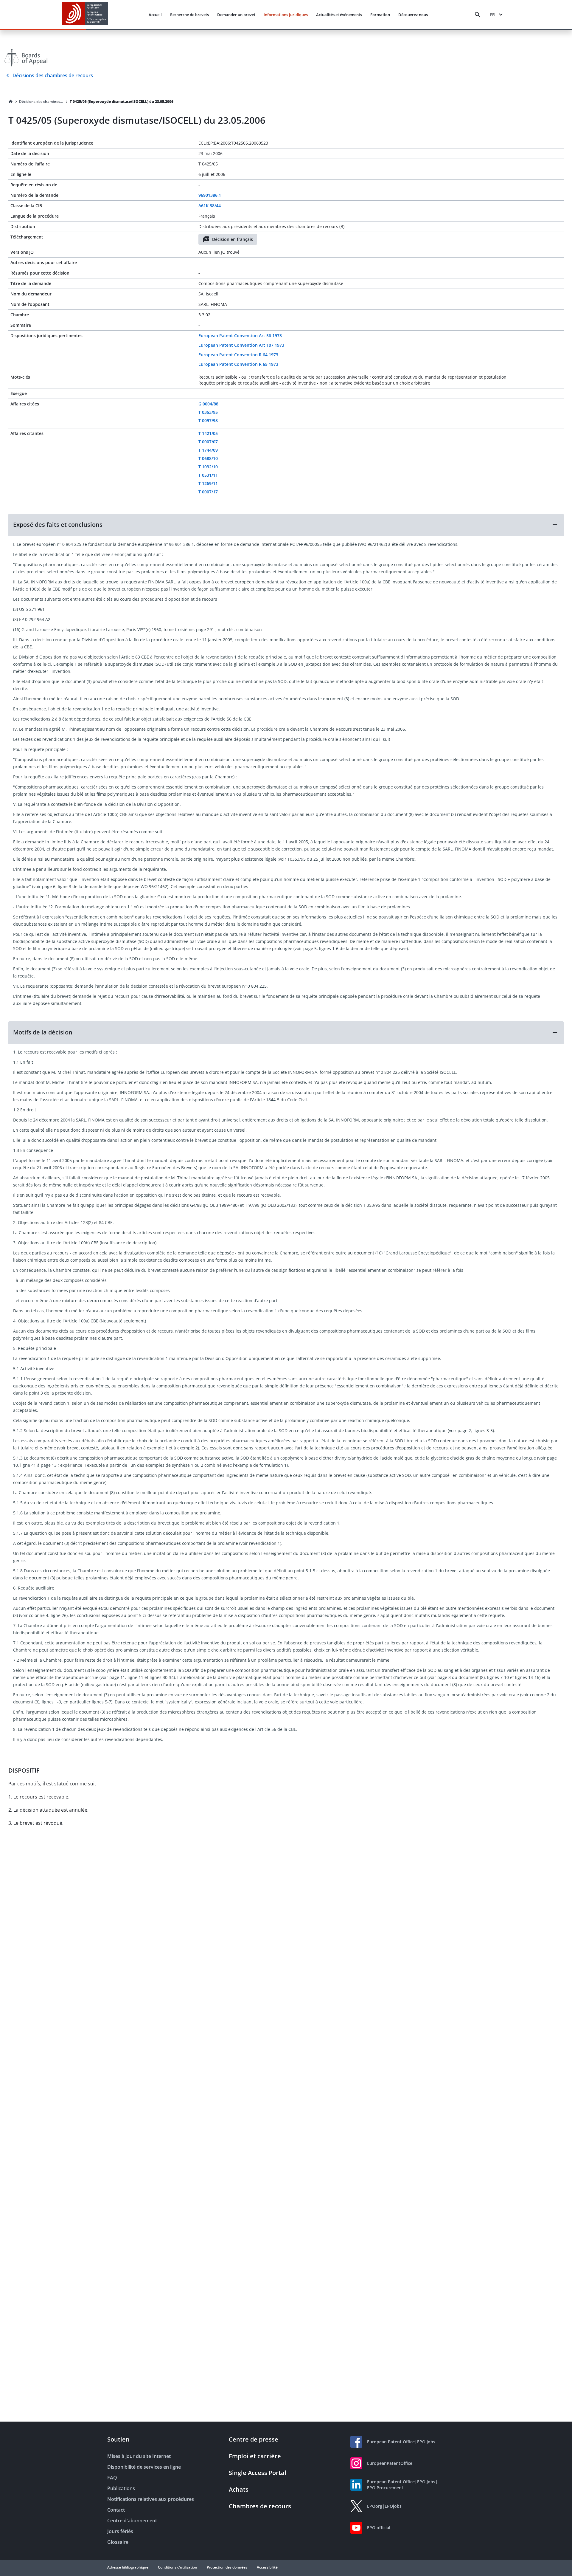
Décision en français (233, 239)
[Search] (478, 15)
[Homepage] (11, 102)
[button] (286, 525)
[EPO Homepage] (85, 14)
